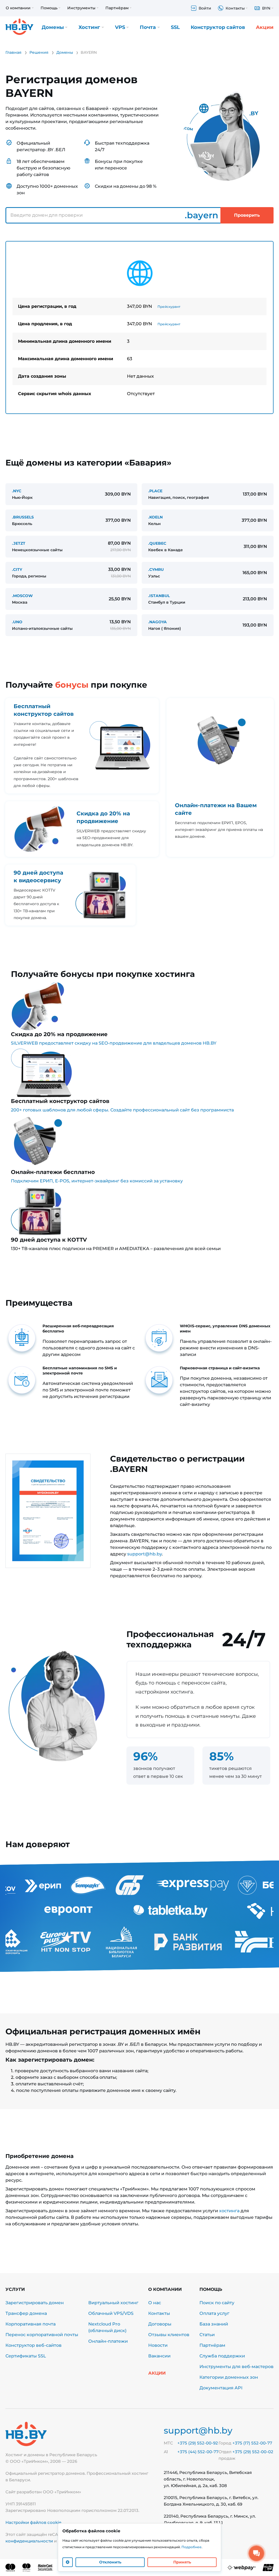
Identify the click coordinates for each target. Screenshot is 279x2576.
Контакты (159, 2313)
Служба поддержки (222, 2356)
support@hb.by (145, 1554)
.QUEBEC (157, 543)
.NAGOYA (157, 622)
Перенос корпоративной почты (42, 2335)
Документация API (221, 2388)
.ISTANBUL (159, 596)
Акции (265, 27)
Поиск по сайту (217, 2303)
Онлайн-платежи (108, 2341)
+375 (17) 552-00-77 (252, 2443)
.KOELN (155, 517)
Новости (158, 2345)
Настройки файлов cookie (33, 2522)
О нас (155, 2303)
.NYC (17, 491)
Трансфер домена (26, 2313)
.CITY (17, 570)
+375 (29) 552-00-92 (198, 2443)
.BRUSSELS (23, 517)
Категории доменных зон (229, 2377)
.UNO (17, 622)
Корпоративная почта (31, 2324)
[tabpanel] (139, 327)
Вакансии (159, 2356)
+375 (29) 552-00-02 (253, 2452)
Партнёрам (212, 2345)
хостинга (229, 2211)
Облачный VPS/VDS (111, 2313)
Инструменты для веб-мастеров (236, 2367)
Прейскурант (169, 307)
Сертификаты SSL (26, 2356)
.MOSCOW (22, 596)
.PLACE (155, 491)
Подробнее (192, 2547)
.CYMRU (156, 570)
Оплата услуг (214, 2313)
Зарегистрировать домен (35, 2303)
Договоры (160, 2324)
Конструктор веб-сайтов (34, 2345)
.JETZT (19, 543)
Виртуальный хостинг (113, 2303)
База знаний (214, 2324)
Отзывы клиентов (169, 2335)
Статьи (207, 2335)
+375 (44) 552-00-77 (198, 2452)
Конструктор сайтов (218, 27)
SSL (175, 27)
